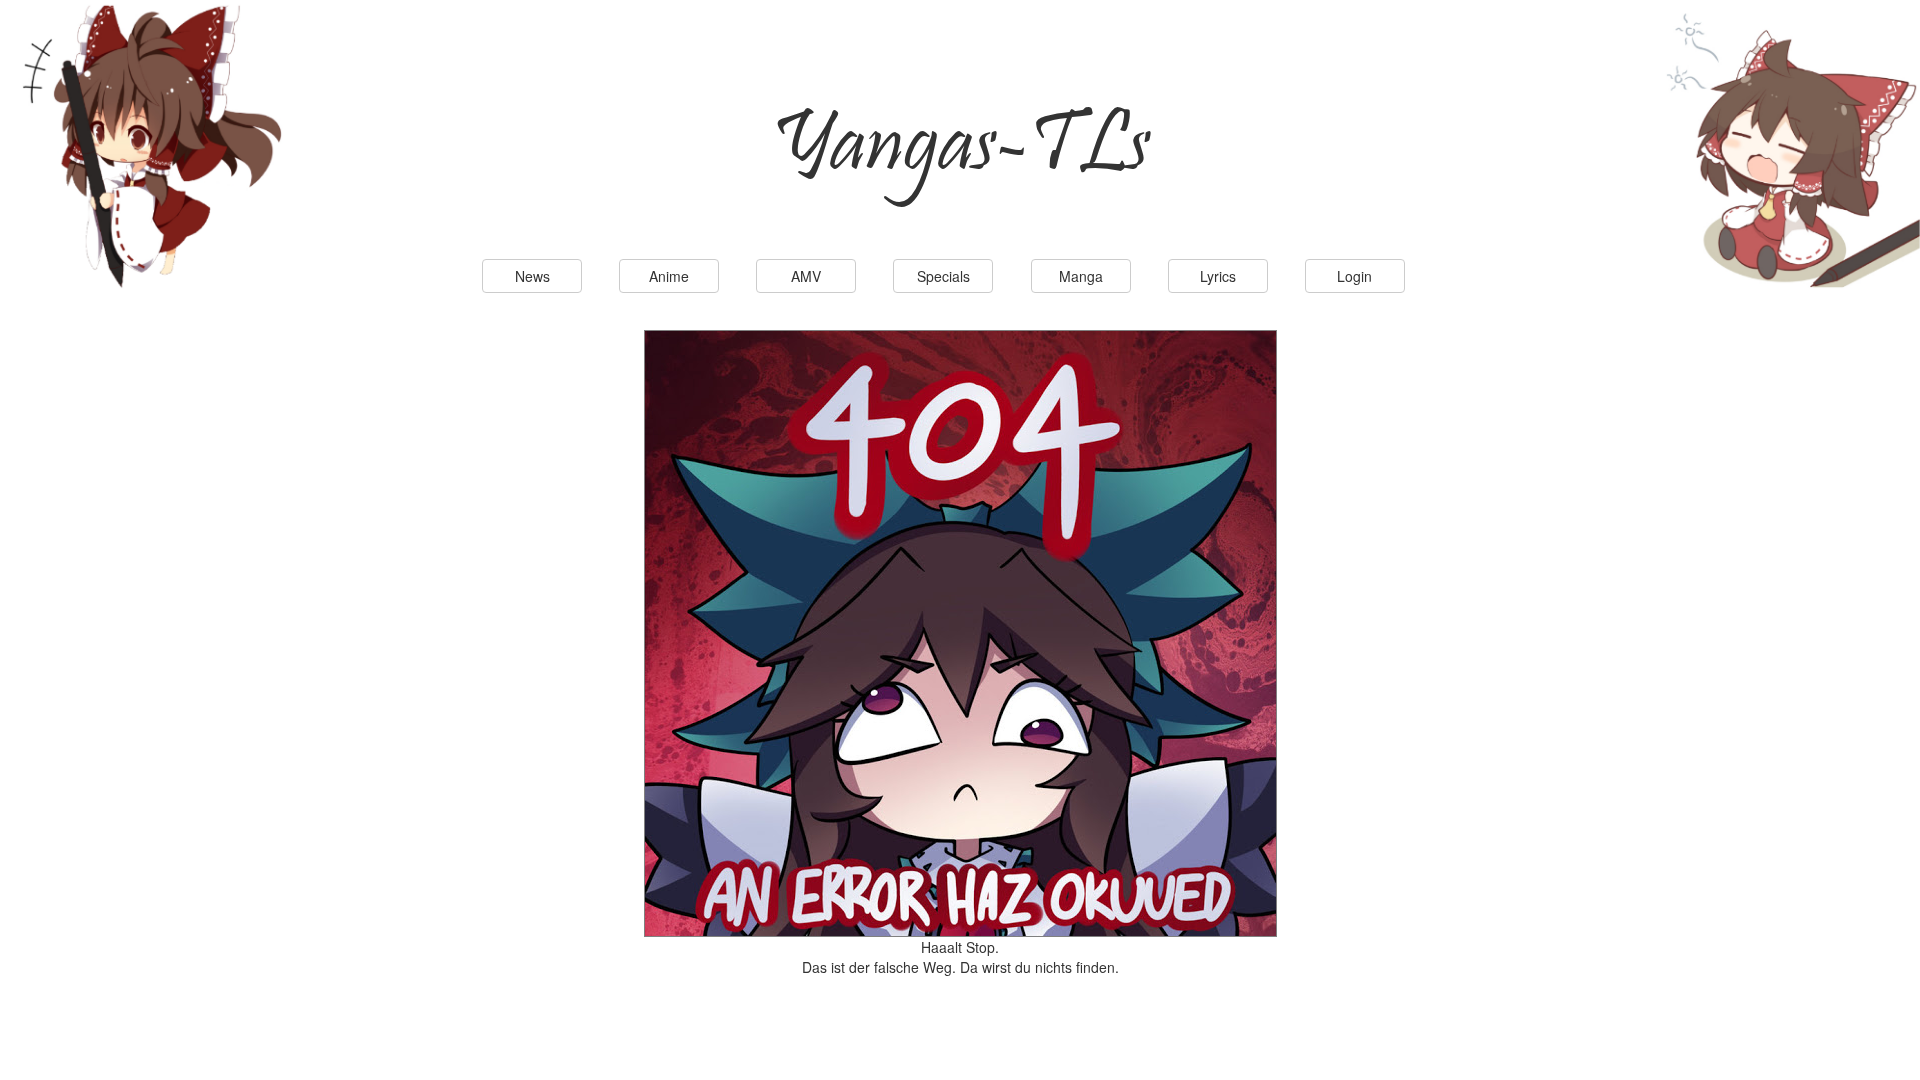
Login (1354, 276)
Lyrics (1218, 276)
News (532, 276)
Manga (1081, 276)
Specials (943, 276)
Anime (669, 276)
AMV (806, 276)
